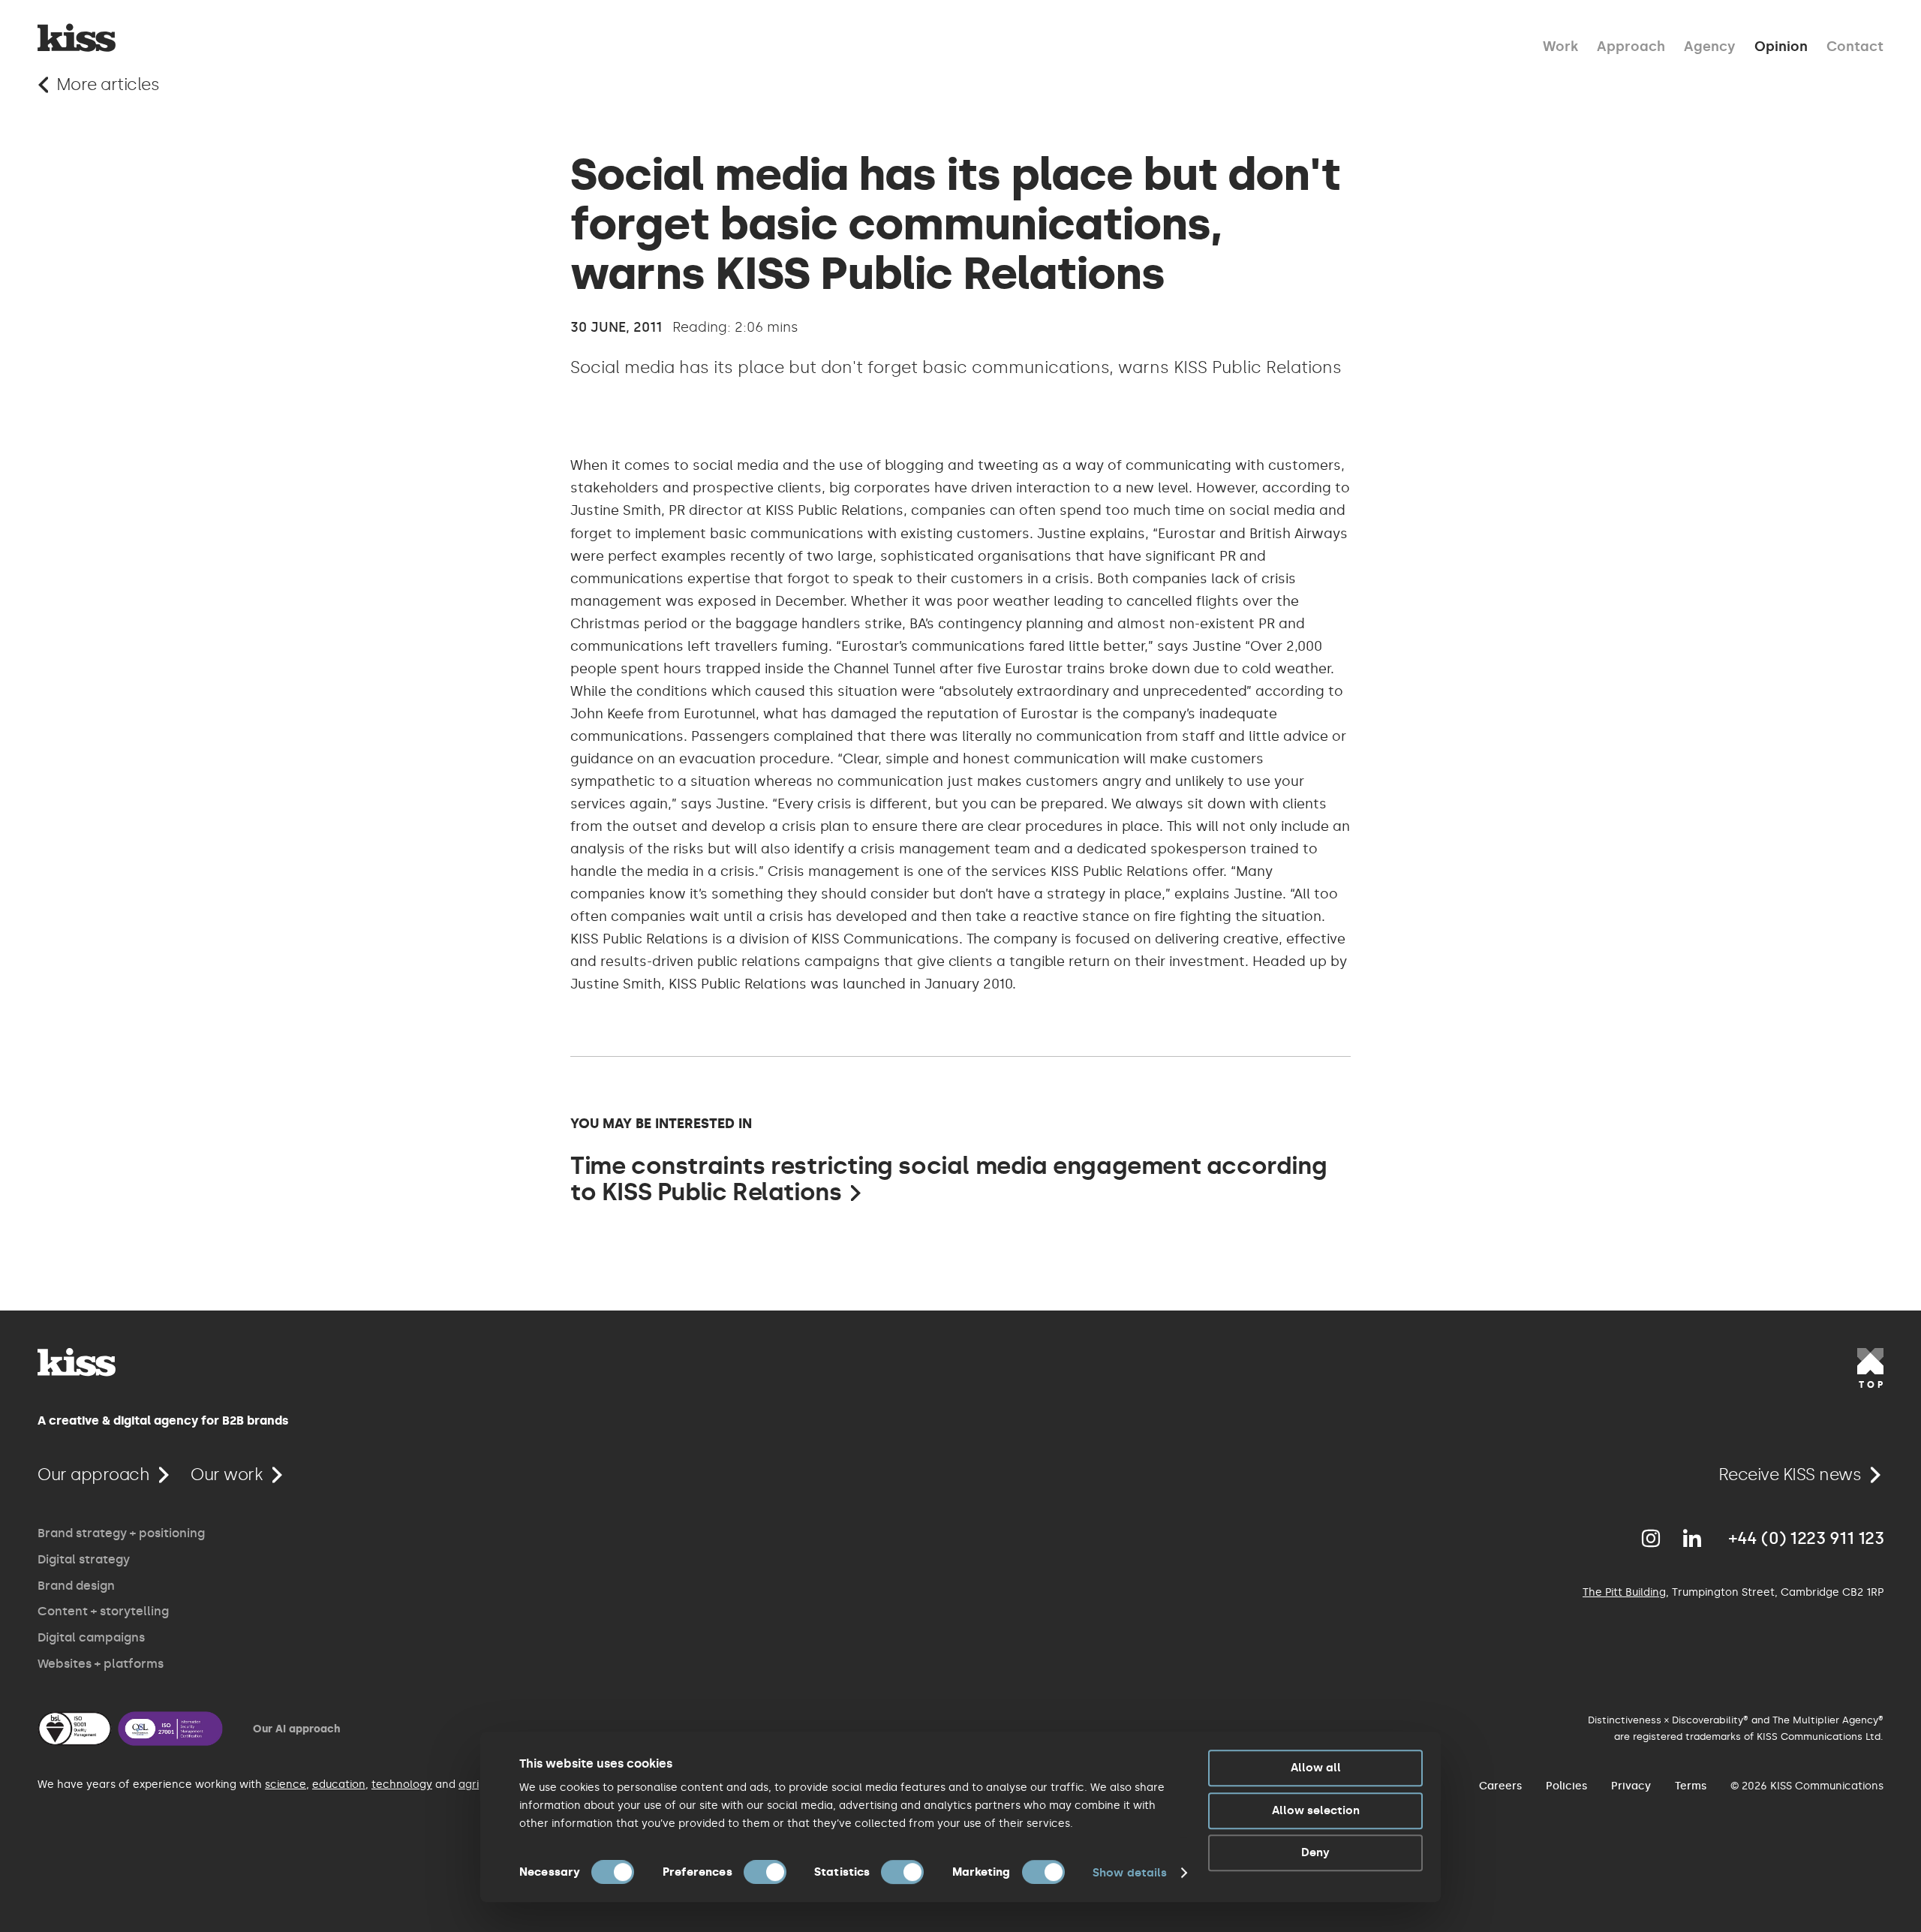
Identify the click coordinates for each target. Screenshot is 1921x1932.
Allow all (1316, 1768)
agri (469, 1785)
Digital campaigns (91, 1637)
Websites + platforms (101, 1664)
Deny (1315, 1852)
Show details (1130, 1873)
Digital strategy (84, 1559)
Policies (1566, 1786)
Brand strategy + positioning (121, 1533)
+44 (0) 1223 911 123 (1806, 1539)
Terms (1691, 1786)
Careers (1500, 1786)
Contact (1855, 45)
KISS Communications (77, 38)
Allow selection (1316, 1810)
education (339, 1785)
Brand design (76, 1586)
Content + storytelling (103, 1611)
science (286, 1785)
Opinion (1781, 45)
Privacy (1631, 1786)
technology (402, 1785)
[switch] (765, 1872)
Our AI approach (296, 1729)
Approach (1631, 45)
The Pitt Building (1624, 1592)
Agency (1710, 45)
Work (1560, 45)
